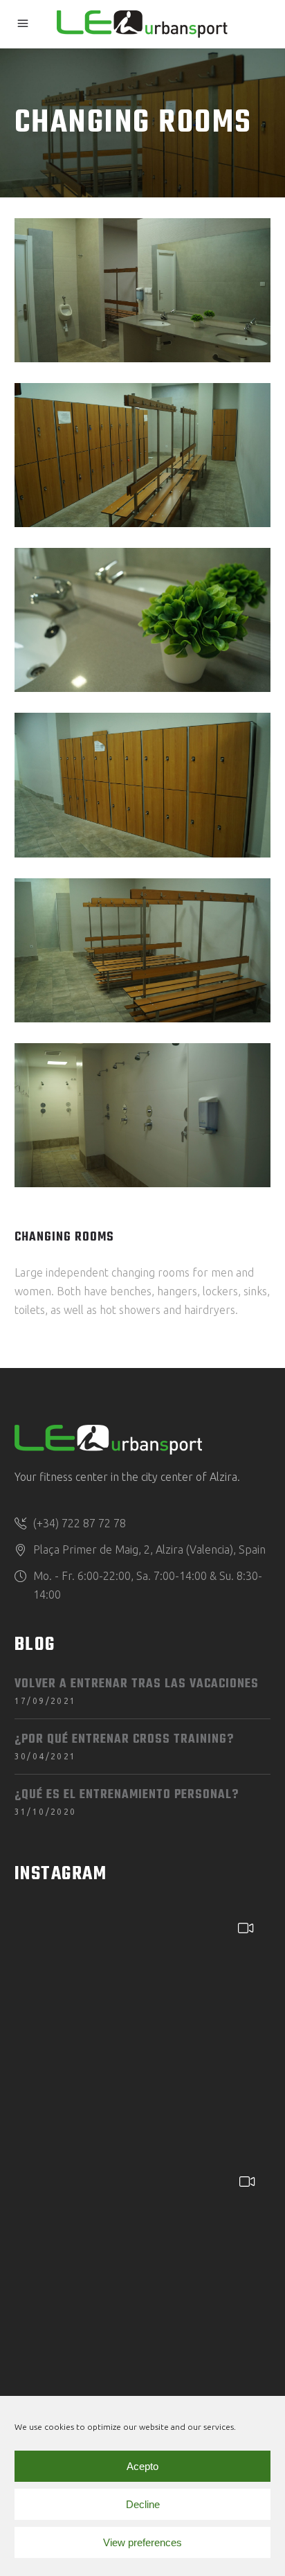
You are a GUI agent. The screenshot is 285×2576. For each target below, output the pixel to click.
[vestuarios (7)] (143, 455)
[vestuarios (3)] (143, 950)
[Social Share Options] (29, 2146)
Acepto (142, 2466)
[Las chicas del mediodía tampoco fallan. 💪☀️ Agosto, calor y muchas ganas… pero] (142, 2285)
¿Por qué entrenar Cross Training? (124, 1740)
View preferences (142, 2542)
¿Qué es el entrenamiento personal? (127, 1795)
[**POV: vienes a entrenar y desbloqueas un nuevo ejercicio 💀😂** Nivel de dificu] (141, 2031)
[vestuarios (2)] (143, 785)
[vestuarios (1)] (143, 290)
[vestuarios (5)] (143, 620)
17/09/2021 (46, 1701)
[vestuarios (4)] (143, 1115)
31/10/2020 (46, 1812)
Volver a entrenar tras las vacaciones (137, 1684)
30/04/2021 (46, 1756)
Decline (143, 2504)
